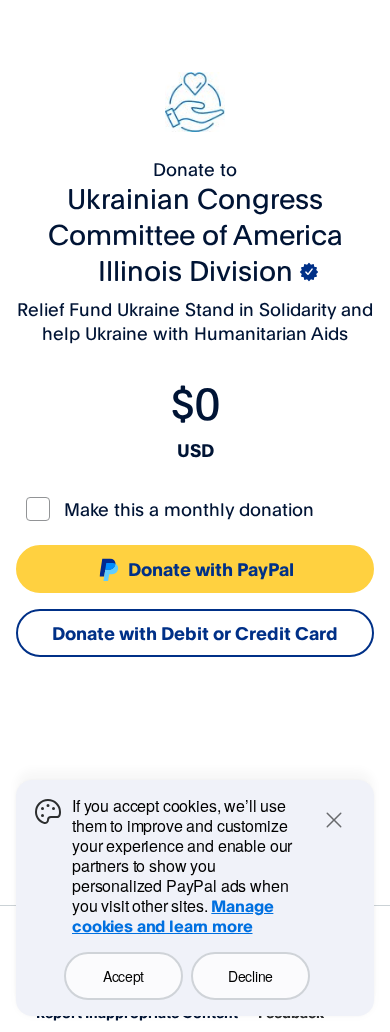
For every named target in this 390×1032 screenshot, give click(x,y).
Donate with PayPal (211, 569)
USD (195, 450)
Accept (123, 976)
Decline (250, 976)
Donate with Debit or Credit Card (195, 633)
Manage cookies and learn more (172, 916)
